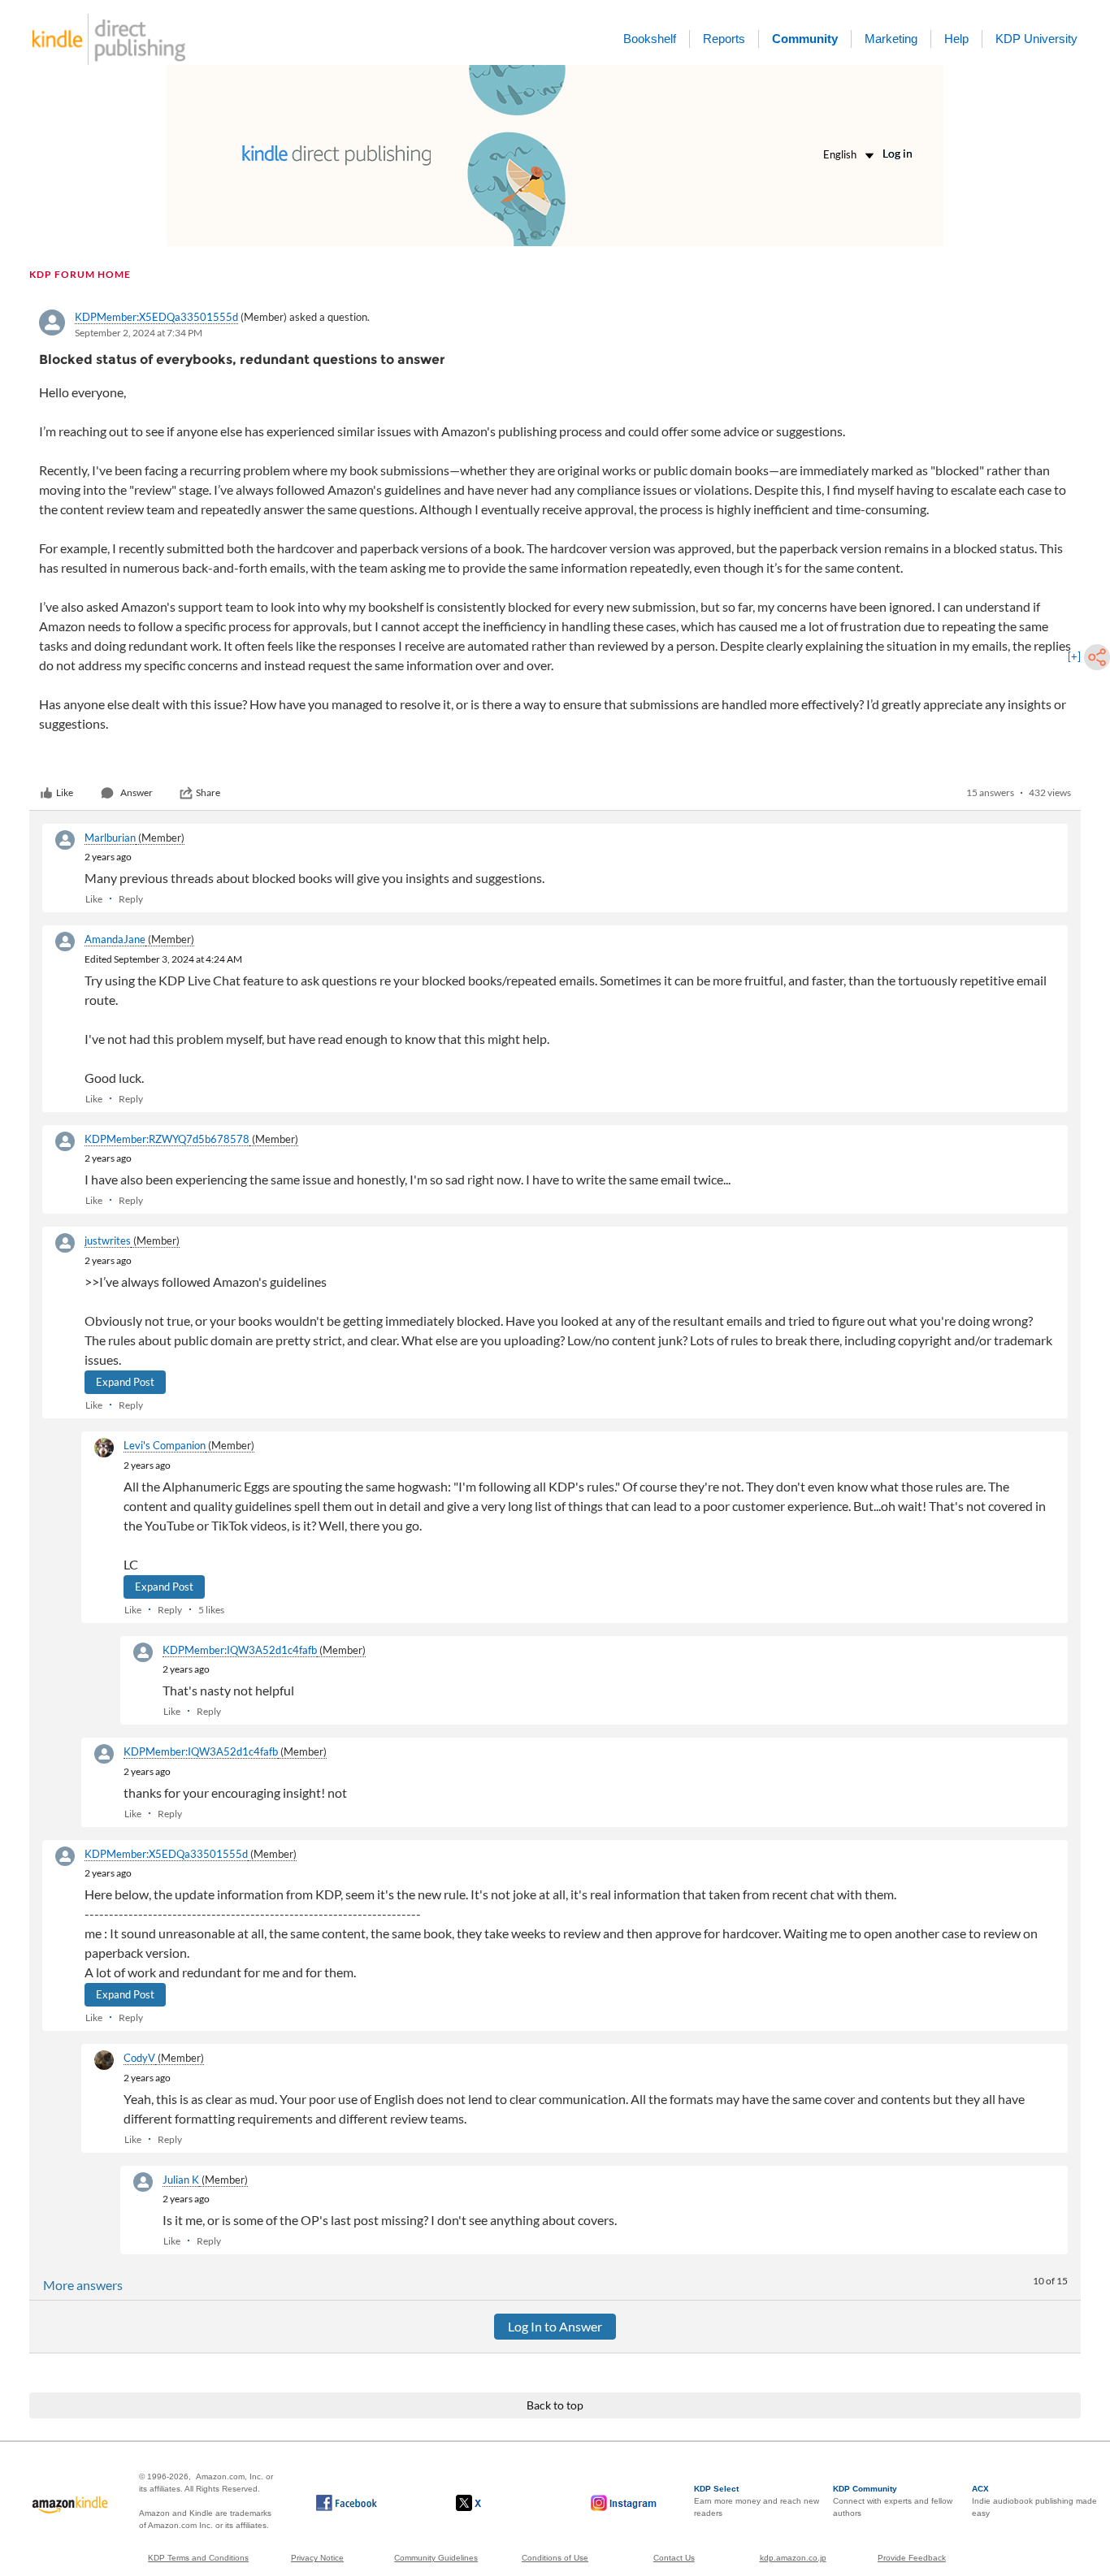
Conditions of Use (555, 2558)
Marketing (891, 39)
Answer (137, 792)
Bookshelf (650, 39)
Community (805, 39)
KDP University (1036, 39)
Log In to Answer (555, 2326)
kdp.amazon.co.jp (793, 2558)
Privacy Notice (317, 2558)
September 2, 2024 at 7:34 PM (139, 333)
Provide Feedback (912, 2558)
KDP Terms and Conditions (198, 2558)
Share (208, 792)
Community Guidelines (436, 2558)
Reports (724, 39)
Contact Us (674, 2558)
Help (956, 39)
